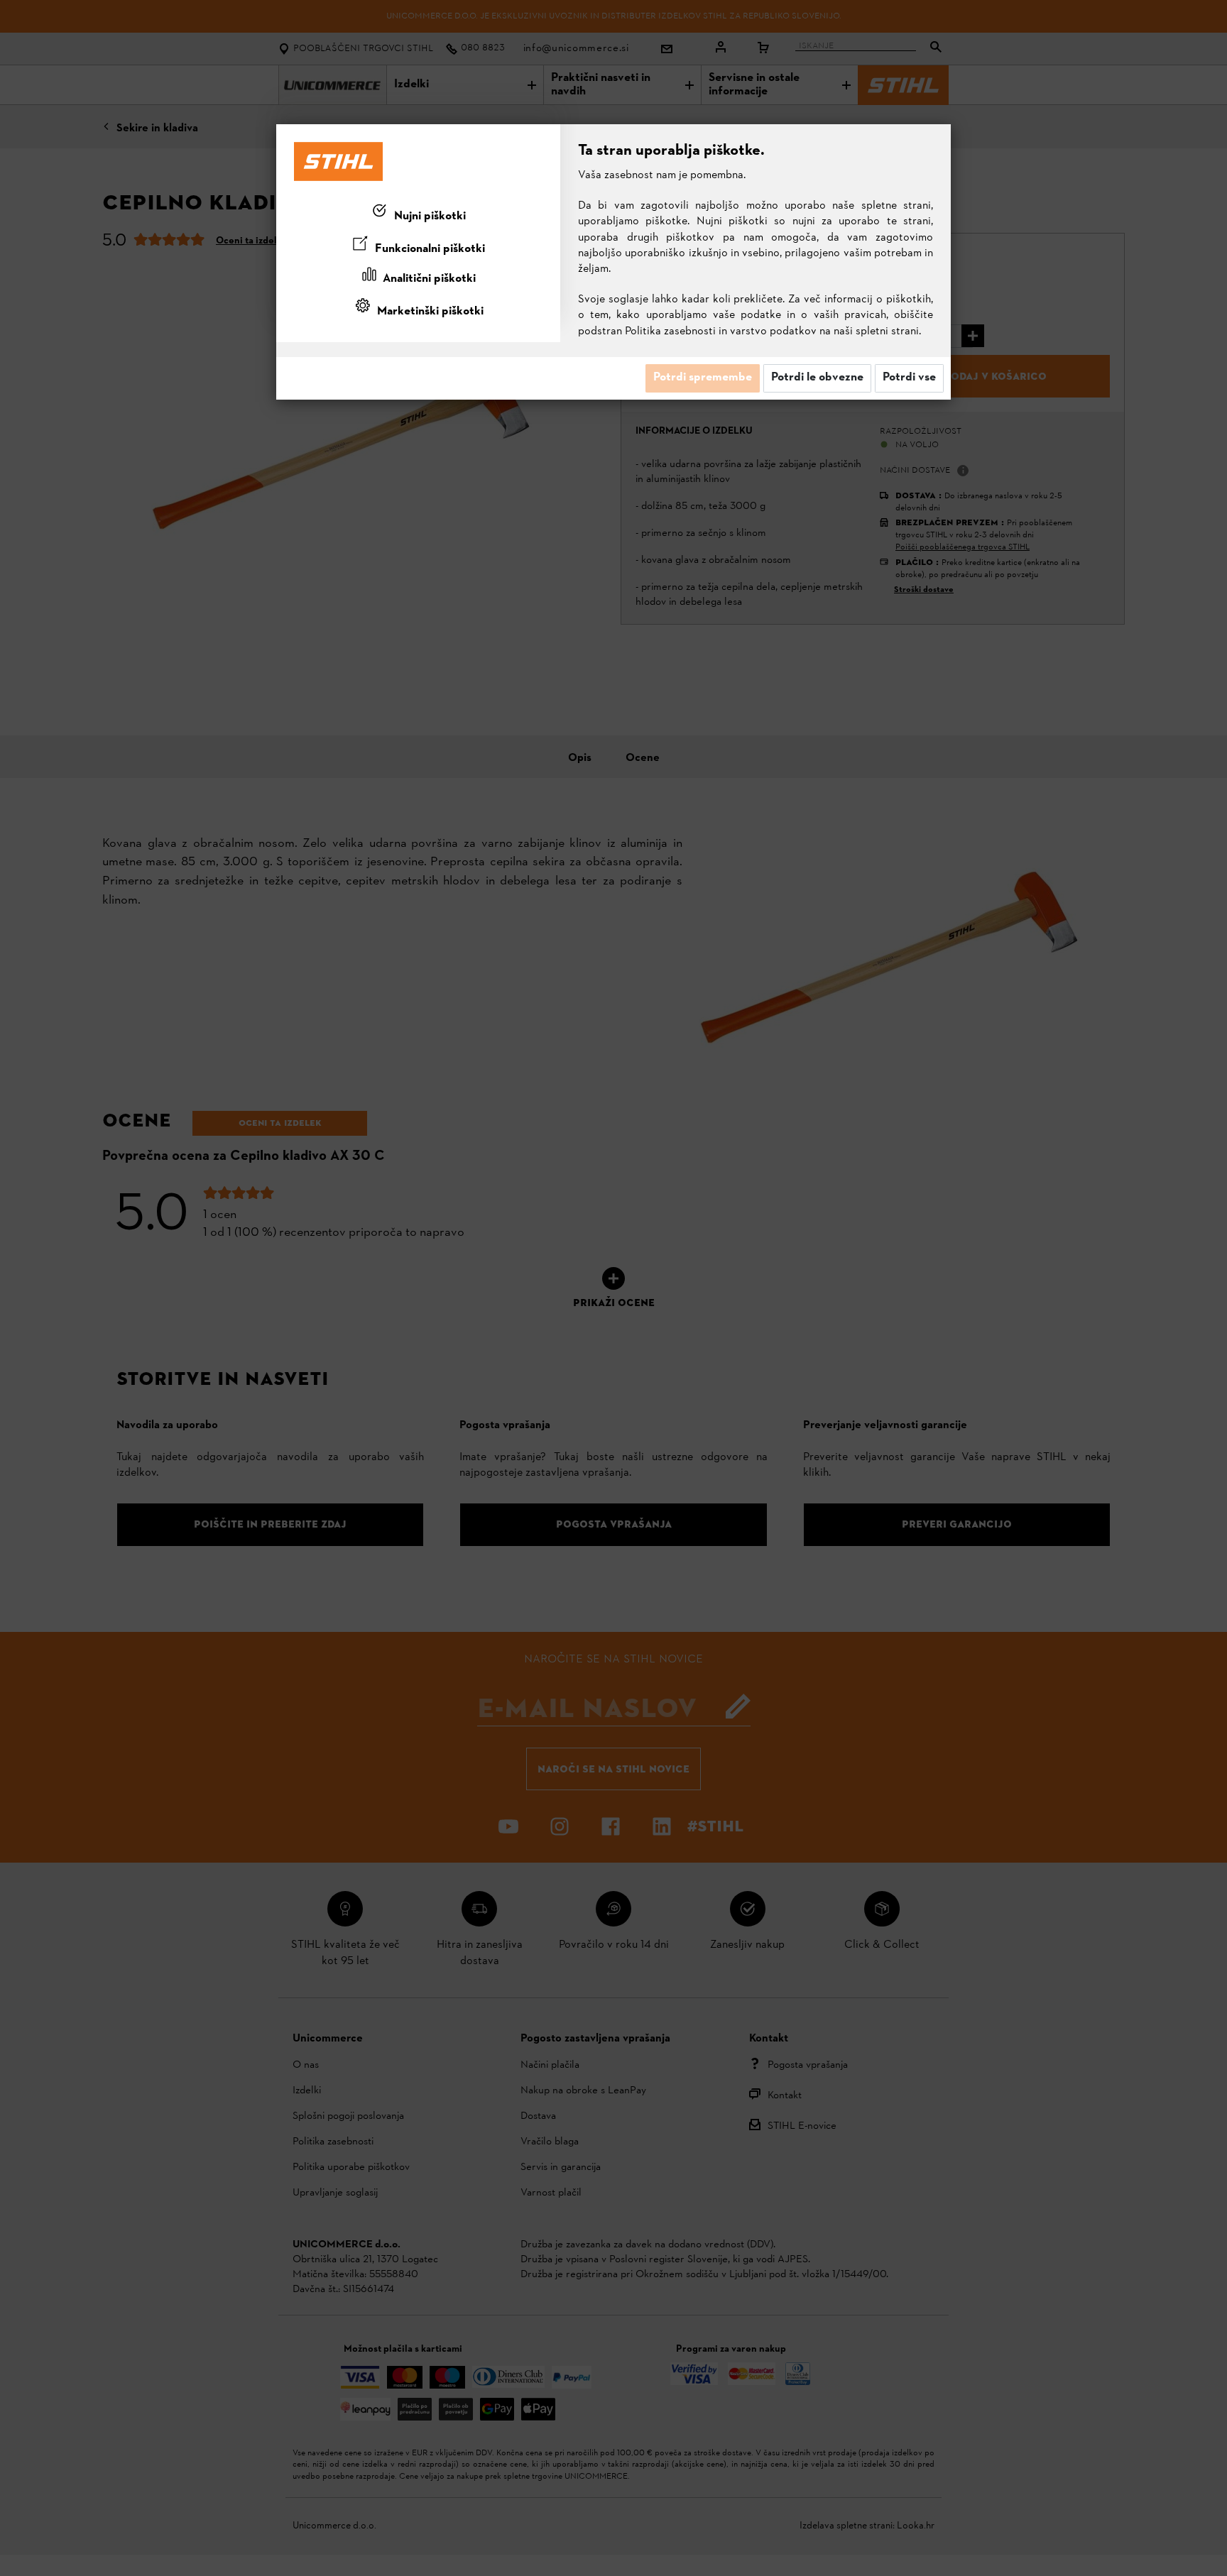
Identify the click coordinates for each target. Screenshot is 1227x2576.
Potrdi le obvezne (817, 378)
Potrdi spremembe (703, 378)
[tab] (418, 214)
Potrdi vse (909, 378)
